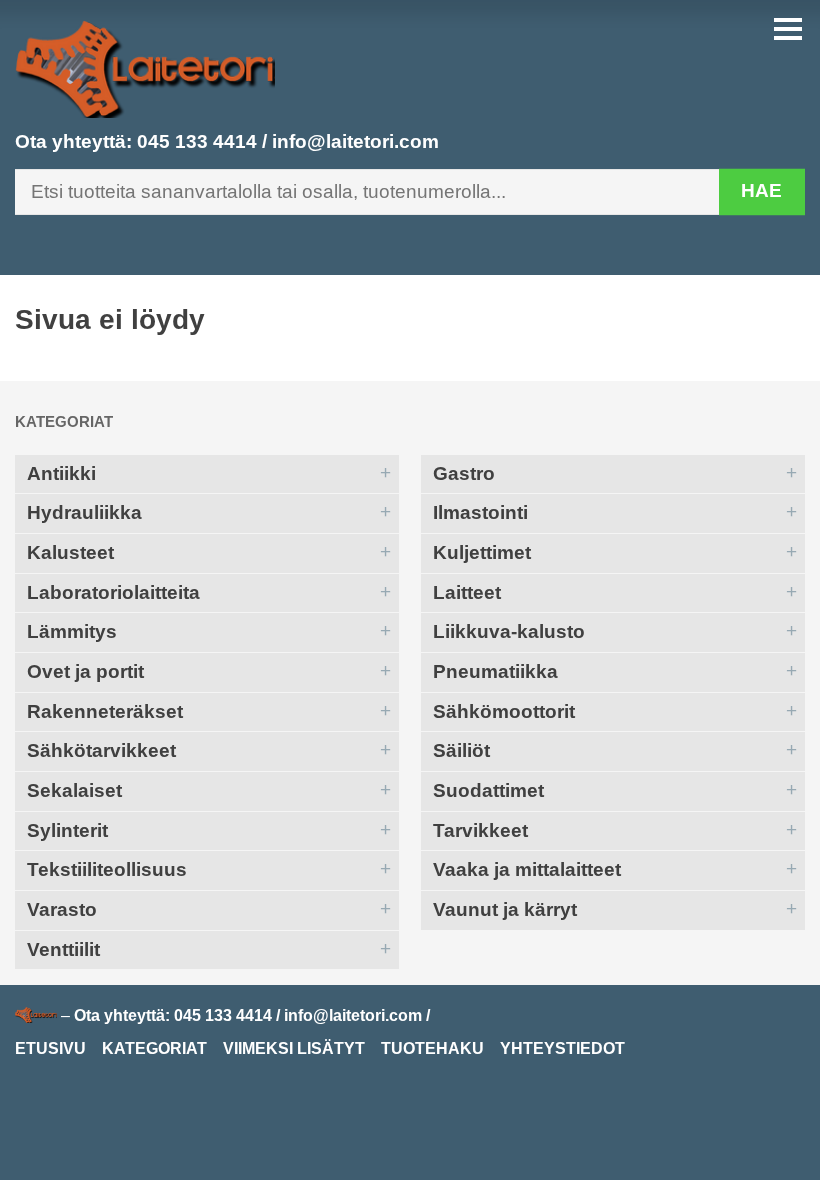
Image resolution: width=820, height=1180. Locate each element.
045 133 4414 (197, 141)
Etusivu (50, 1048)
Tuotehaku (432, 1048)
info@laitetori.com (355, 141)
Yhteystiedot (562, 1048)
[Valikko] (788, 29)
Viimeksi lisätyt (294, 1048)
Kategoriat (64, 421)
